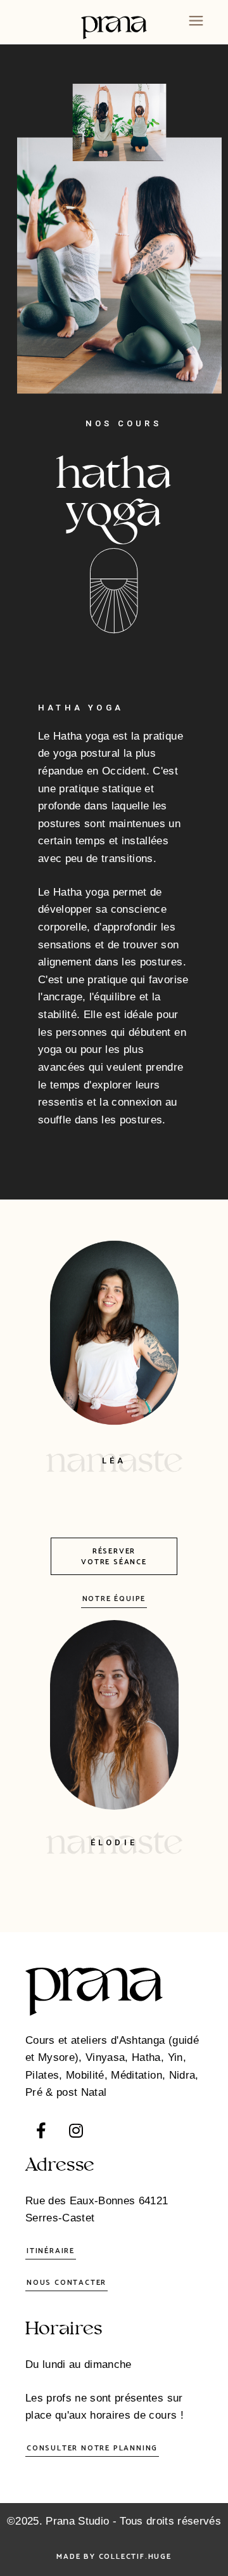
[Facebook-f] (41, 2130)
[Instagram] (76, 2130)
